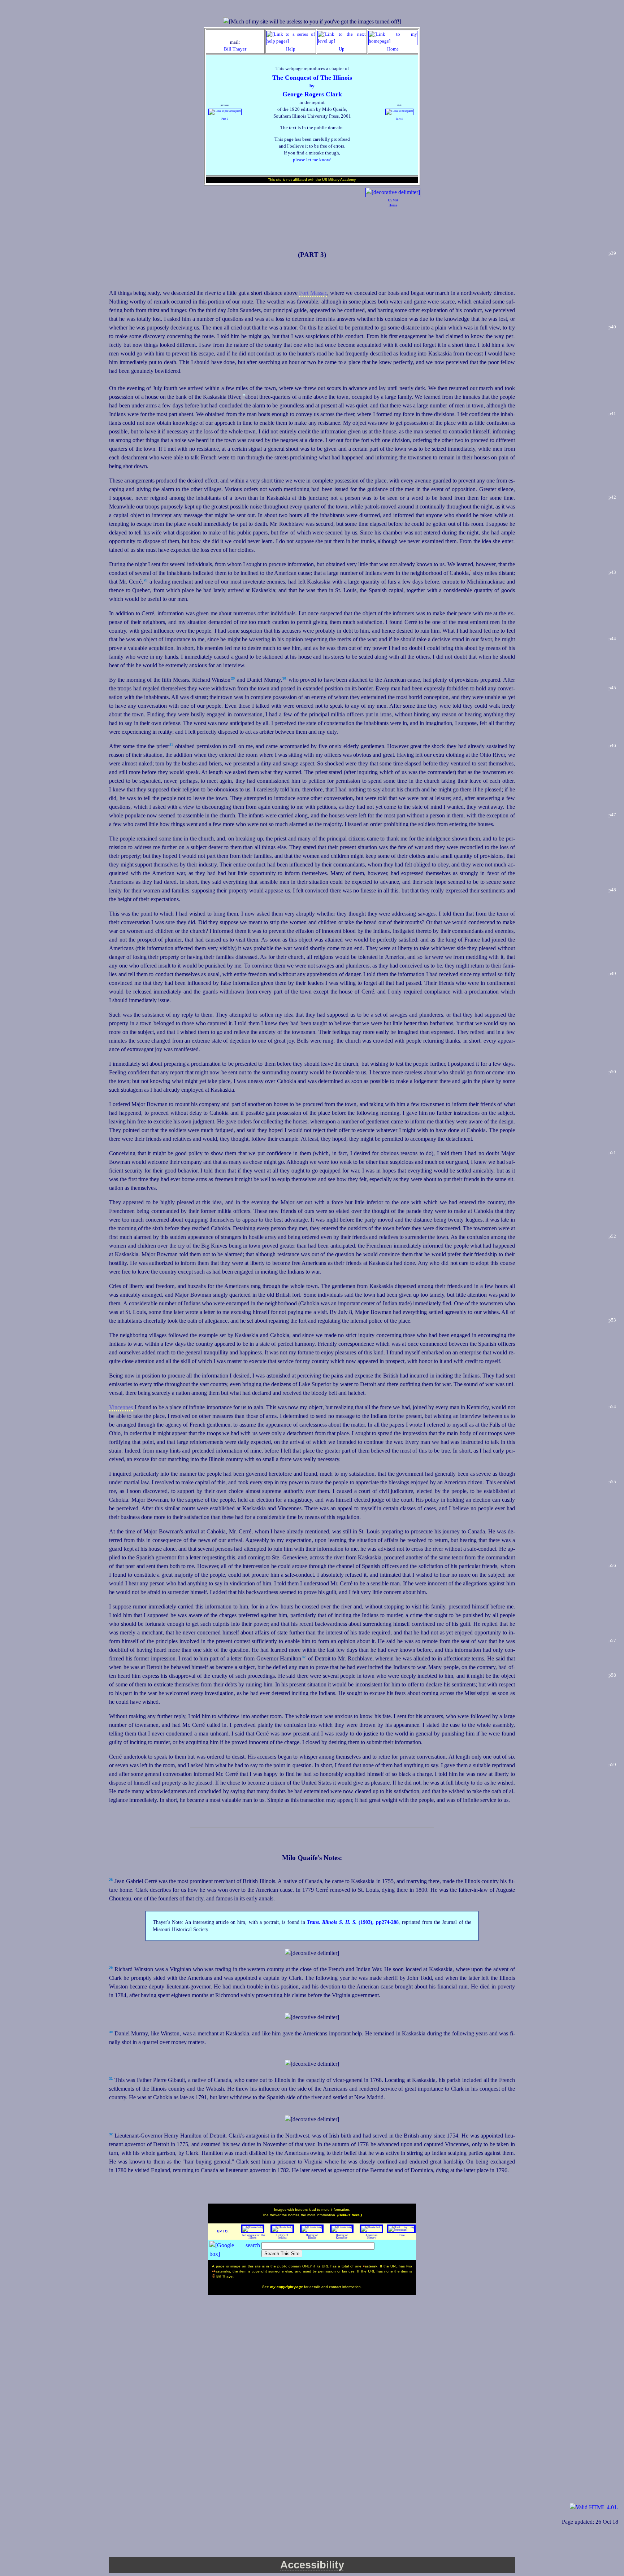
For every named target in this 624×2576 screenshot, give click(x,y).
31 (171, 745)
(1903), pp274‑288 (353, 1922)
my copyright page (287, 2287)
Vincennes (121, 1407)
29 (233, 678)
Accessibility (312, 2565)
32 (304, 1657)
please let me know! (312, 160)
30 (284, 678)
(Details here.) (350, 2215)
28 (146, 580)
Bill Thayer (235, 49)
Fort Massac (313, 293)
